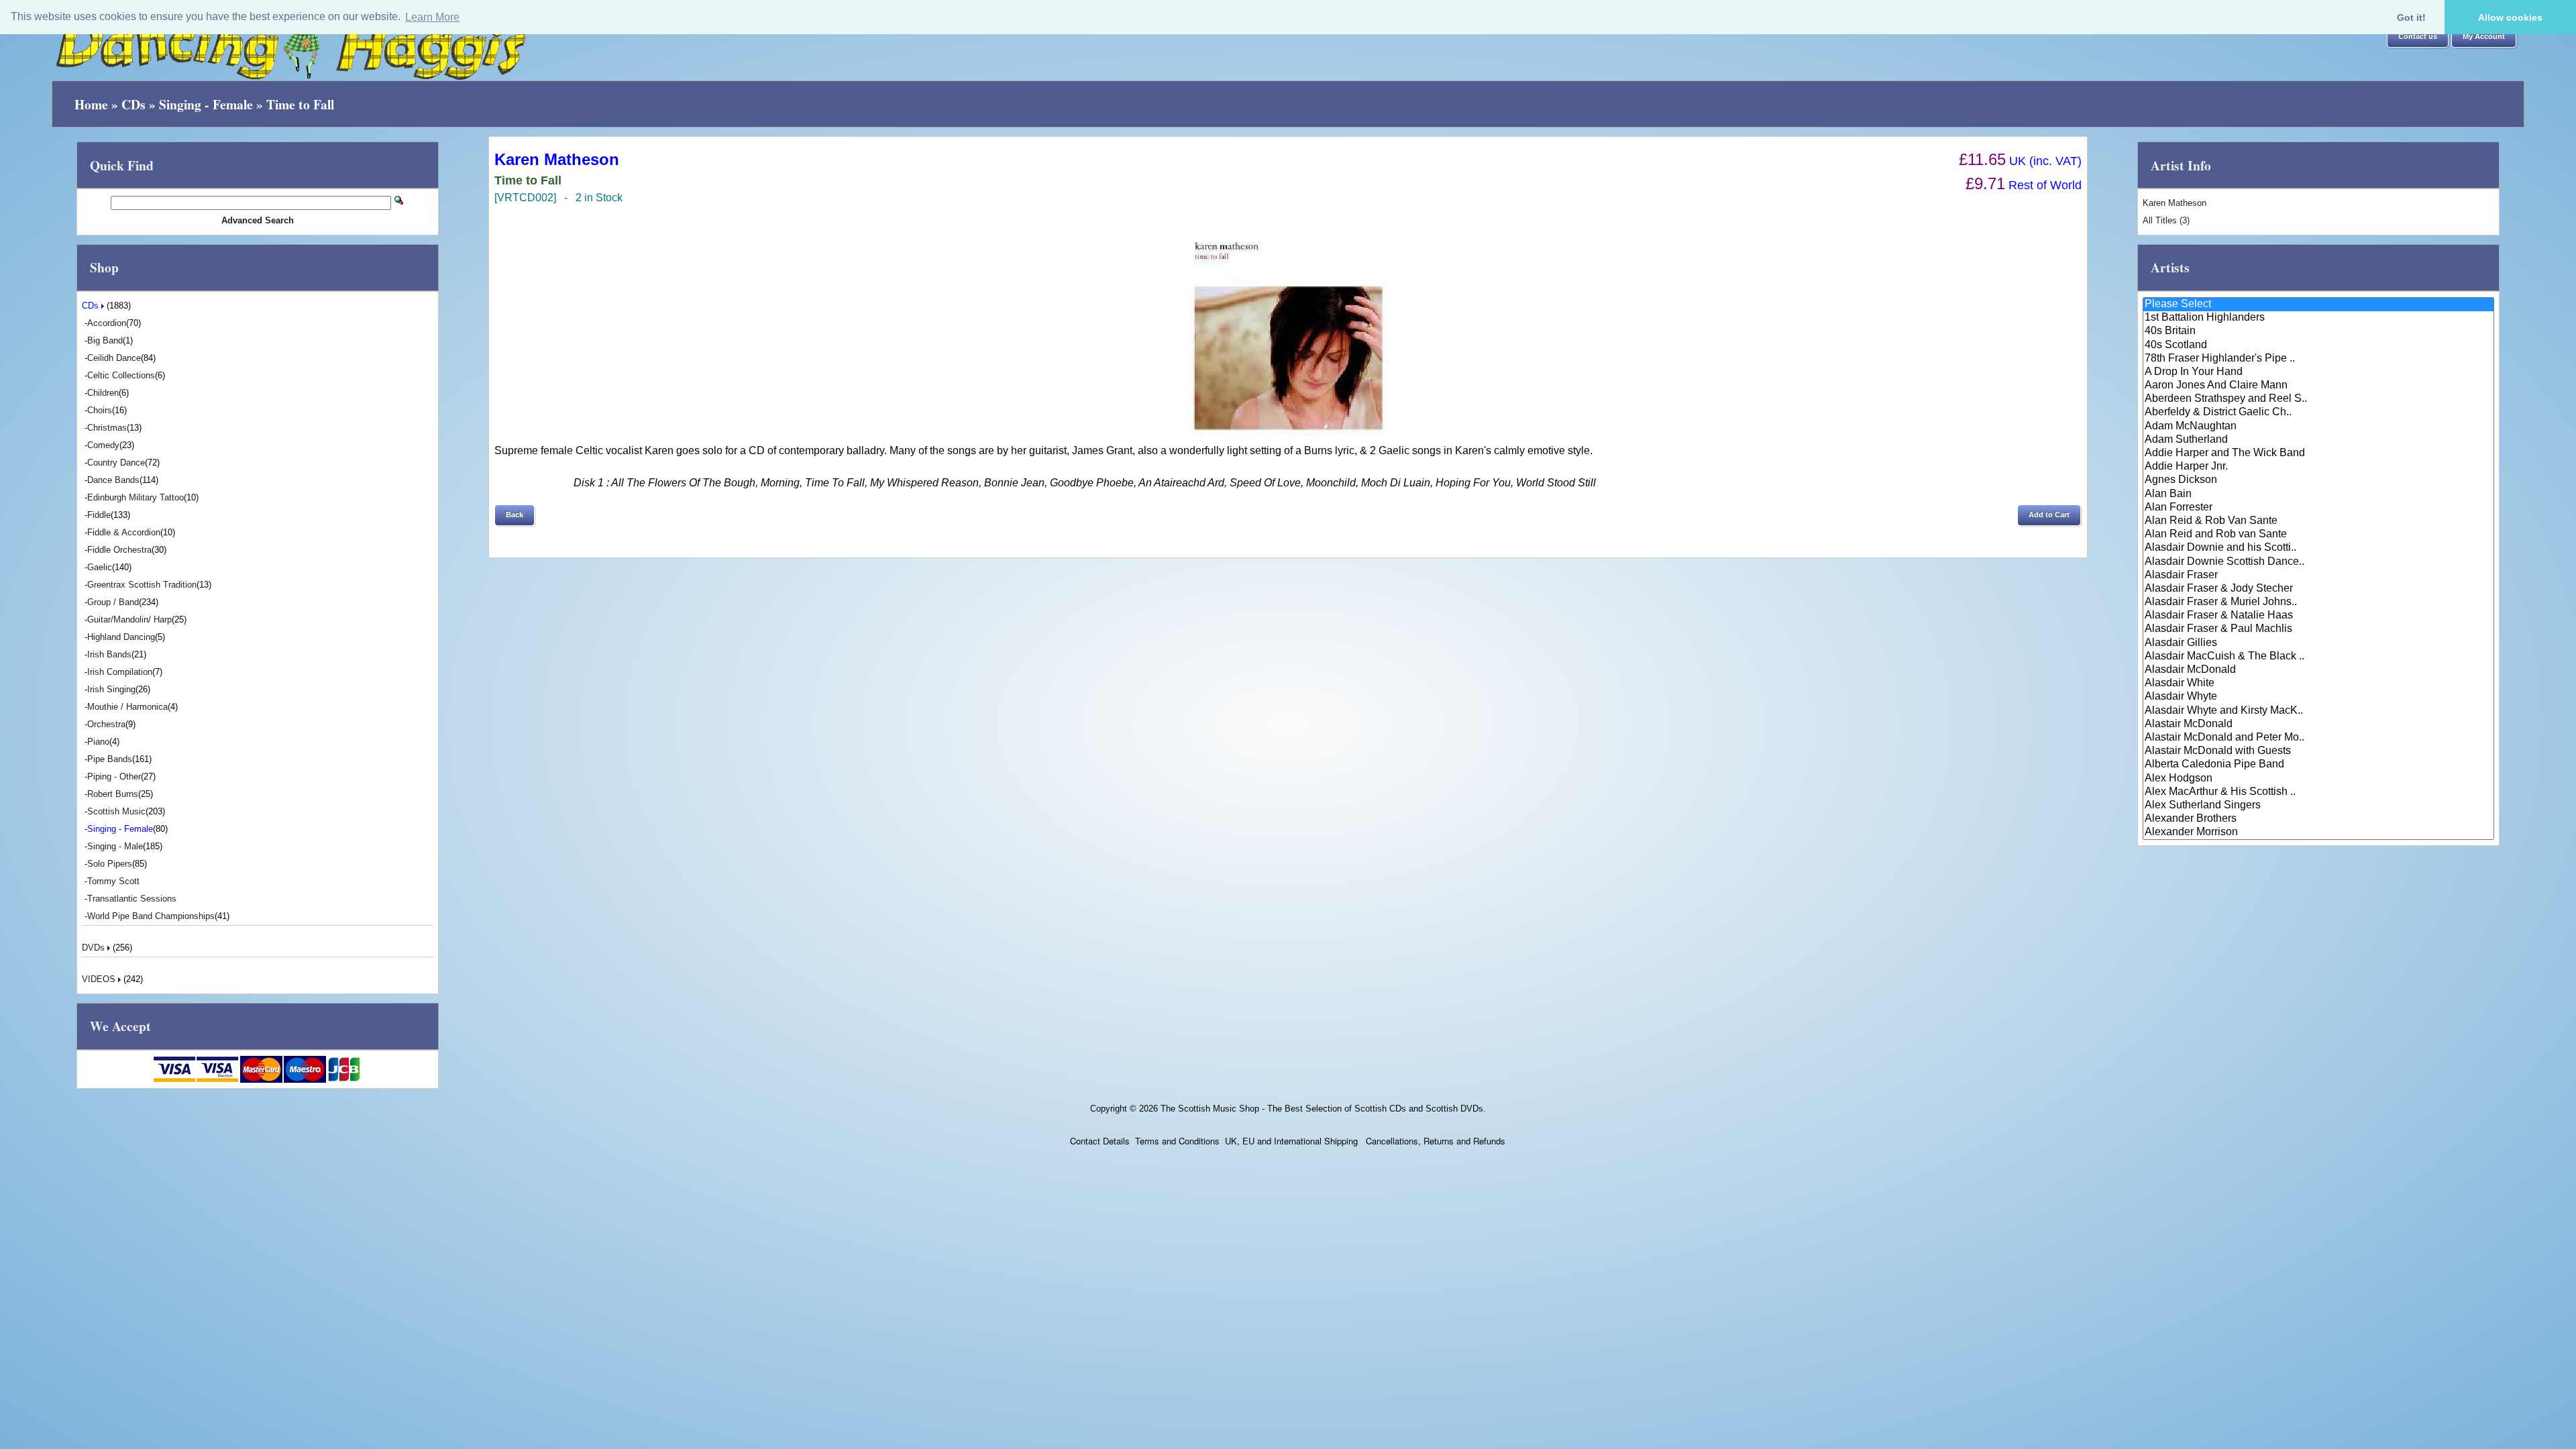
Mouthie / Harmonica (127, 707)
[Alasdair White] (2318, 684)
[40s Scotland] (2318, 345)
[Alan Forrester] (2318, 508)
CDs (133, 104)
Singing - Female (206, 104)
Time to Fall (300, 104)
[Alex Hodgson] (2318, 779)
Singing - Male (115, 846)
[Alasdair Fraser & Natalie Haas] (2318, 616)
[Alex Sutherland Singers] (2318, 806)
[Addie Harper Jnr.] (2318, 467)
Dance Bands (113, 480)
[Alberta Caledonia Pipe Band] (2318, 765)
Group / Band (113, 602)
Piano (98, 742)
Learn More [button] (432, 17)
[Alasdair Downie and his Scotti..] (2318, 548)
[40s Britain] (2318, 331)
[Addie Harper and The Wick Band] (2318, 453)
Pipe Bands (110, 759)
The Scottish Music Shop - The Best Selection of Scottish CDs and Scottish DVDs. (1323, 1109)
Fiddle (99, 515)
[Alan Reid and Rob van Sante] (2318, 535)
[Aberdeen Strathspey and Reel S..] (2318, 399)
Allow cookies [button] (2510, 17)
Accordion (107, 323)
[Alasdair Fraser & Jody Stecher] (2318, 589)
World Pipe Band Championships (151, 916)
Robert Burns (113, 794)
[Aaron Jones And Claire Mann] (2318, 386)
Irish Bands (109, 654)
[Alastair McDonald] (2318, 724)
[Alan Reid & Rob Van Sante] (2318, 521)
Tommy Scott (113, 881)
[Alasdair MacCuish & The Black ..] (2318, 657)
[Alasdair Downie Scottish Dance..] (2318, 562)
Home (91, 104)
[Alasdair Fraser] (2318, 576)
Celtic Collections (121, 375)
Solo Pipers (110, 864)
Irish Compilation (120, 672)
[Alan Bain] (2318, 494)
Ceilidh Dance (114, 358)
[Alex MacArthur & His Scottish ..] (2318, 792)
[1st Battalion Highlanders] (2318, 318)
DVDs (95, 948)
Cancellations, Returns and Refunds (1434, 1141)
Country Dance (116, 463)
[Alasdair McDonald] (2318, 670)
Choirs (100, 410)
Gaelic (100, 567)
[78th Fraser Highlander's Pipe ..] (2318, 359)
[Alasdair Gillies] (2318, 643)
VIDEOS (100, 979)
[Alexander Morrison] (2318, 833)
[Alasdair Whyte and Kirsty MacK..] (2318, 711)
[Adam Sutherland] (2318, 440)
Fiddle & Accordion (124, 532)
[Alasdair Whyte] (2318, 697)
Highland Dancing (121, 637)
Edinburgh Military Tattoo (136, 497)
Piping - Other (114, 776)
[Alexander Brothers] (2318, 819)
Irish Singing (111, 689)
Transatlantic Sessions (132, 899)
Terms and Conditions (1177, 1141)
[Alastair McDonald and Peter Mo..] (2318, 738)
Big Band (105, 340)
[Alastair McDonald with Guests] (2318, 751)
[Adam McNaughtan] (2318, 427)
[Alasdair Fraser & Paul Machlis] (2318, 629)
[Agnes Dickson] (2318, 480)
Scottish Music (116, 811)
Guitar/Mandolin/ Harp (129, 620)
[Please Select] (2318, 305)
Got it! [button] (2411, 17)
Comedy (103, 445)
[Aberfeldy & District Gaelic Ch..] (2318, 413)
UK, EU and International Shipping (1291, 1141)
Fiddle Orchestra (119, 550)
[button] (2418, 37)
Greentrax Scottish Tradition (142, 585)
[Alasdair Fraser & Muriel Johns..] (2318, 602)
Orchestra (106, 724)
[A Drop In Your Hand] (2318, 372)
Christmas (107, 428)
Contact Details (1100, 1141)
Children (103, 393)
